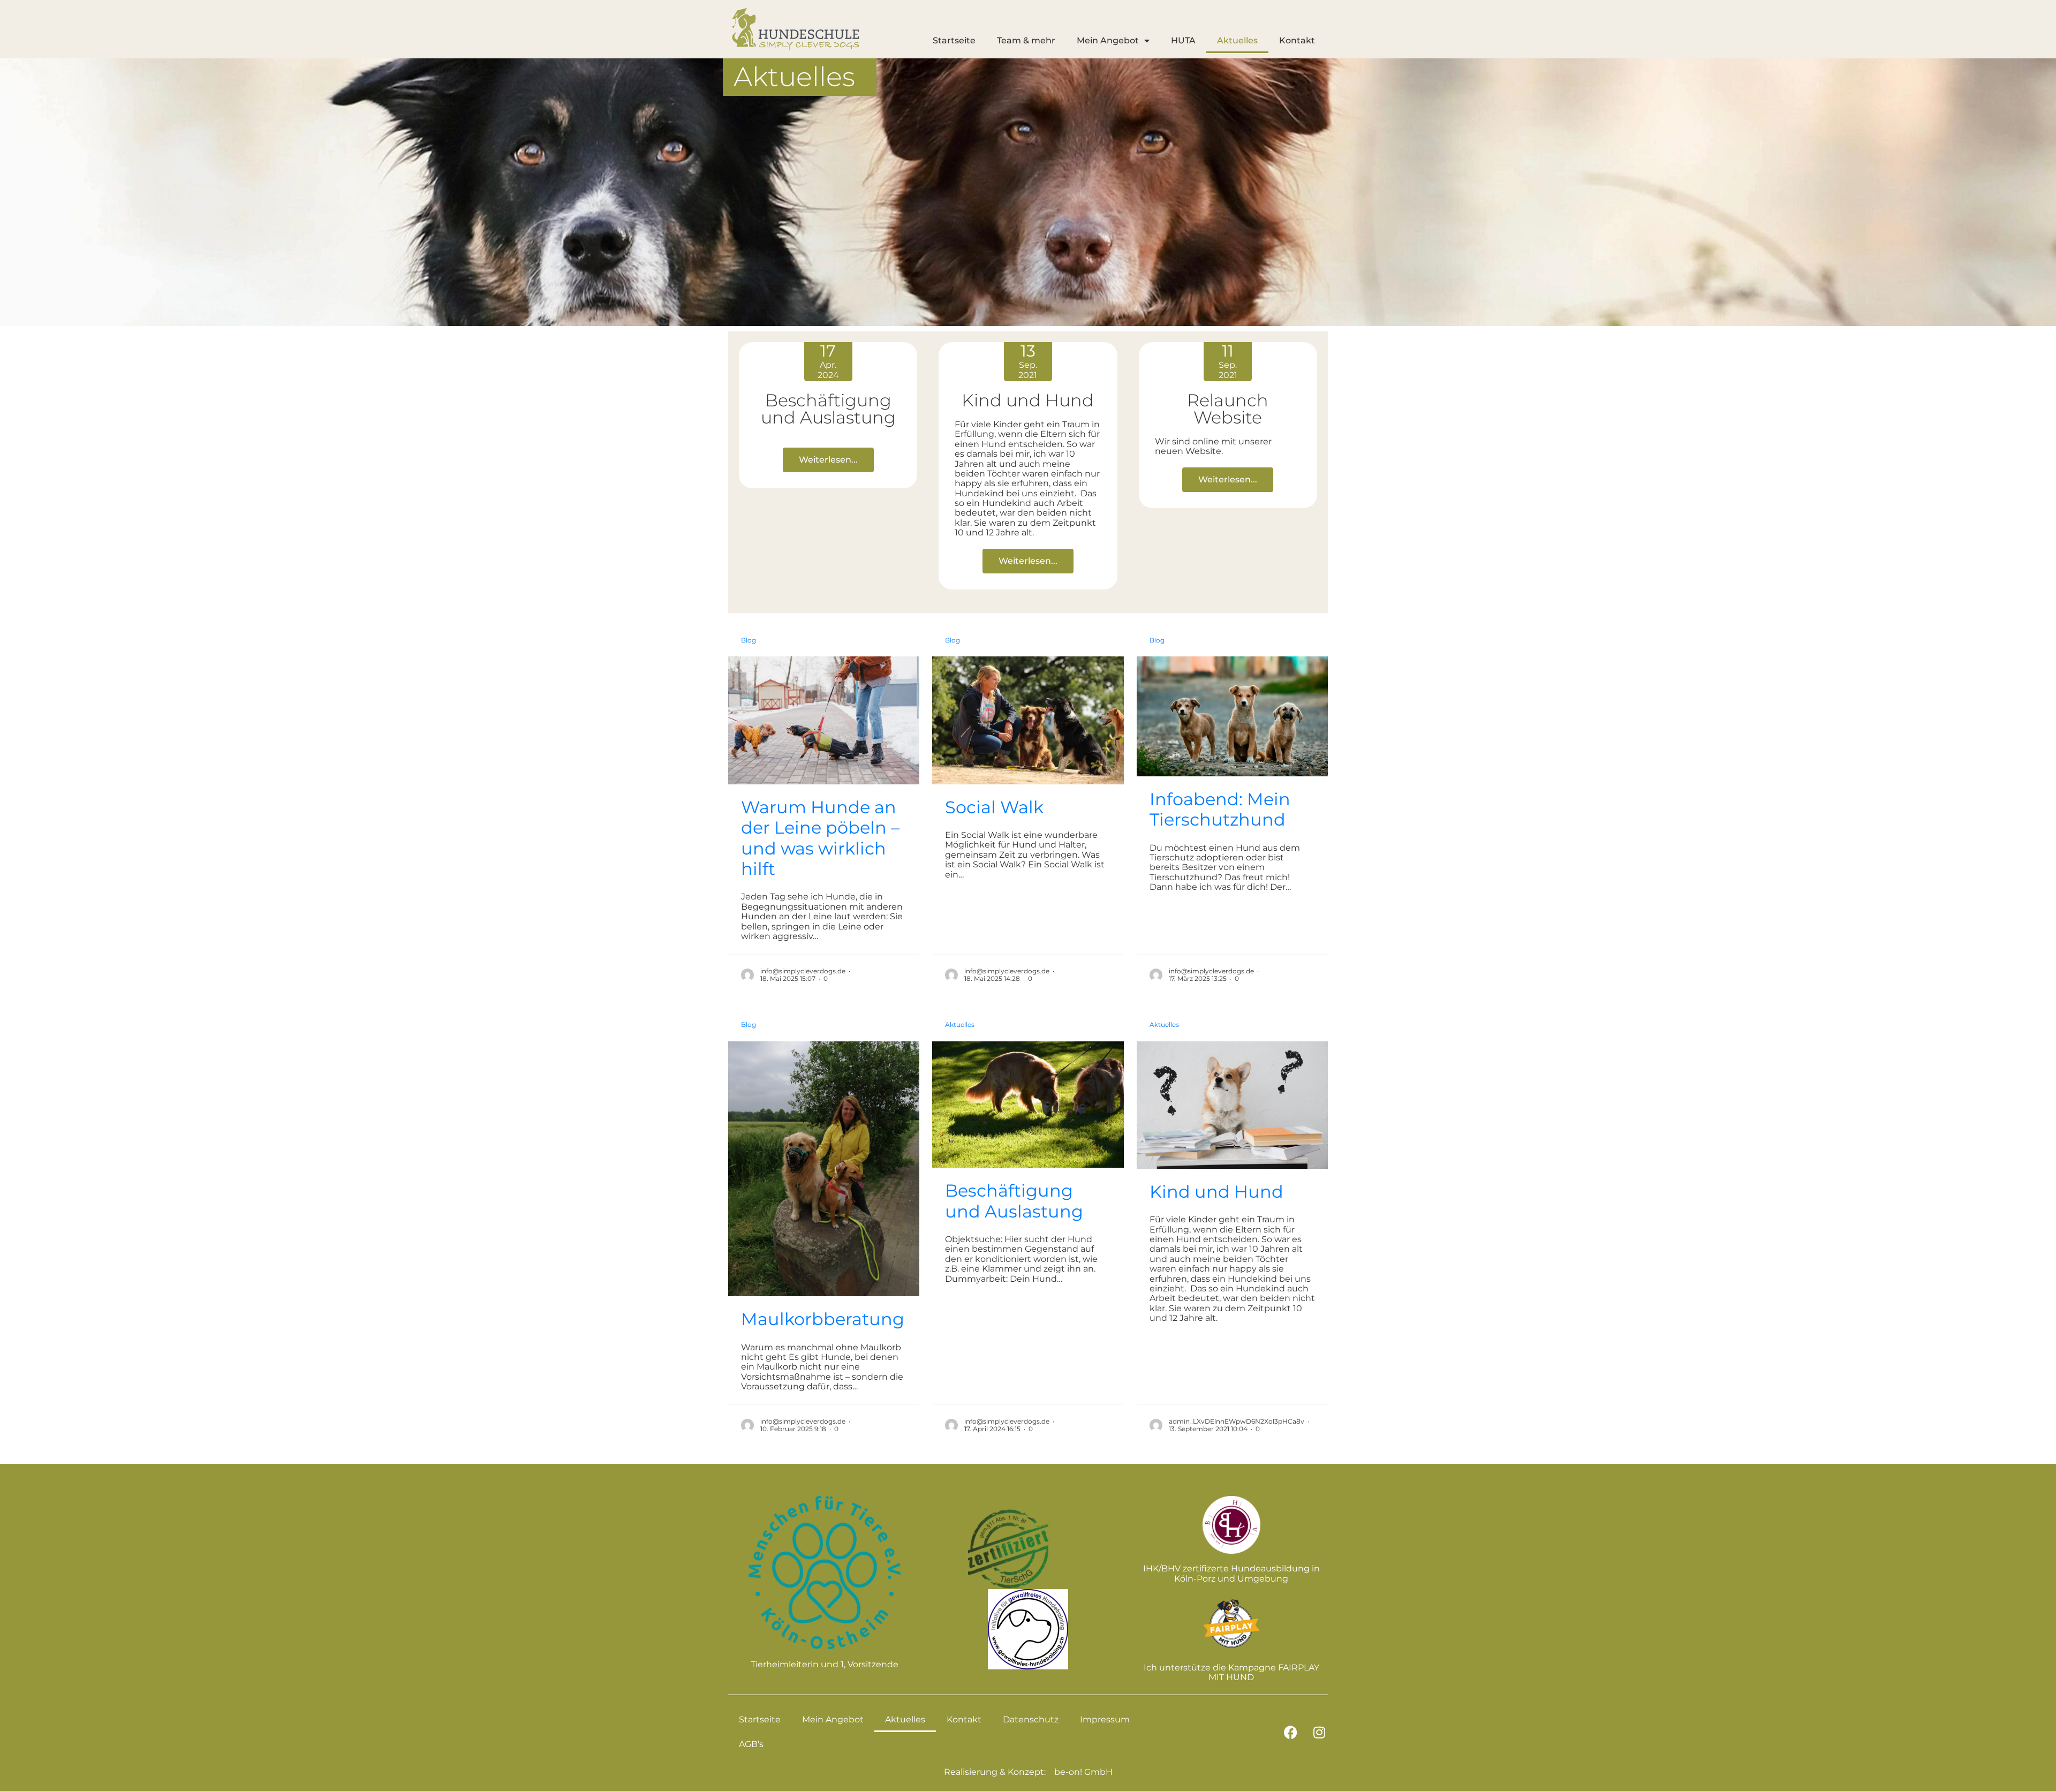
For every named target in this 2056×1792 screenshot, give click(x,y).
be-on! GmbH (1083, 1772)
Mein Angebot (1108, 40)
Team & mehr (1026, 40)
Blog (749, 640)
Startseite (954, 40)
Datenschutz (1031, 1719)
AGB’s (751, 1744)
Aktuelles (1237, 40)
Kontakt (1297, 40)
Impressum (1105, 1719)
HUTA (1183, 40)
